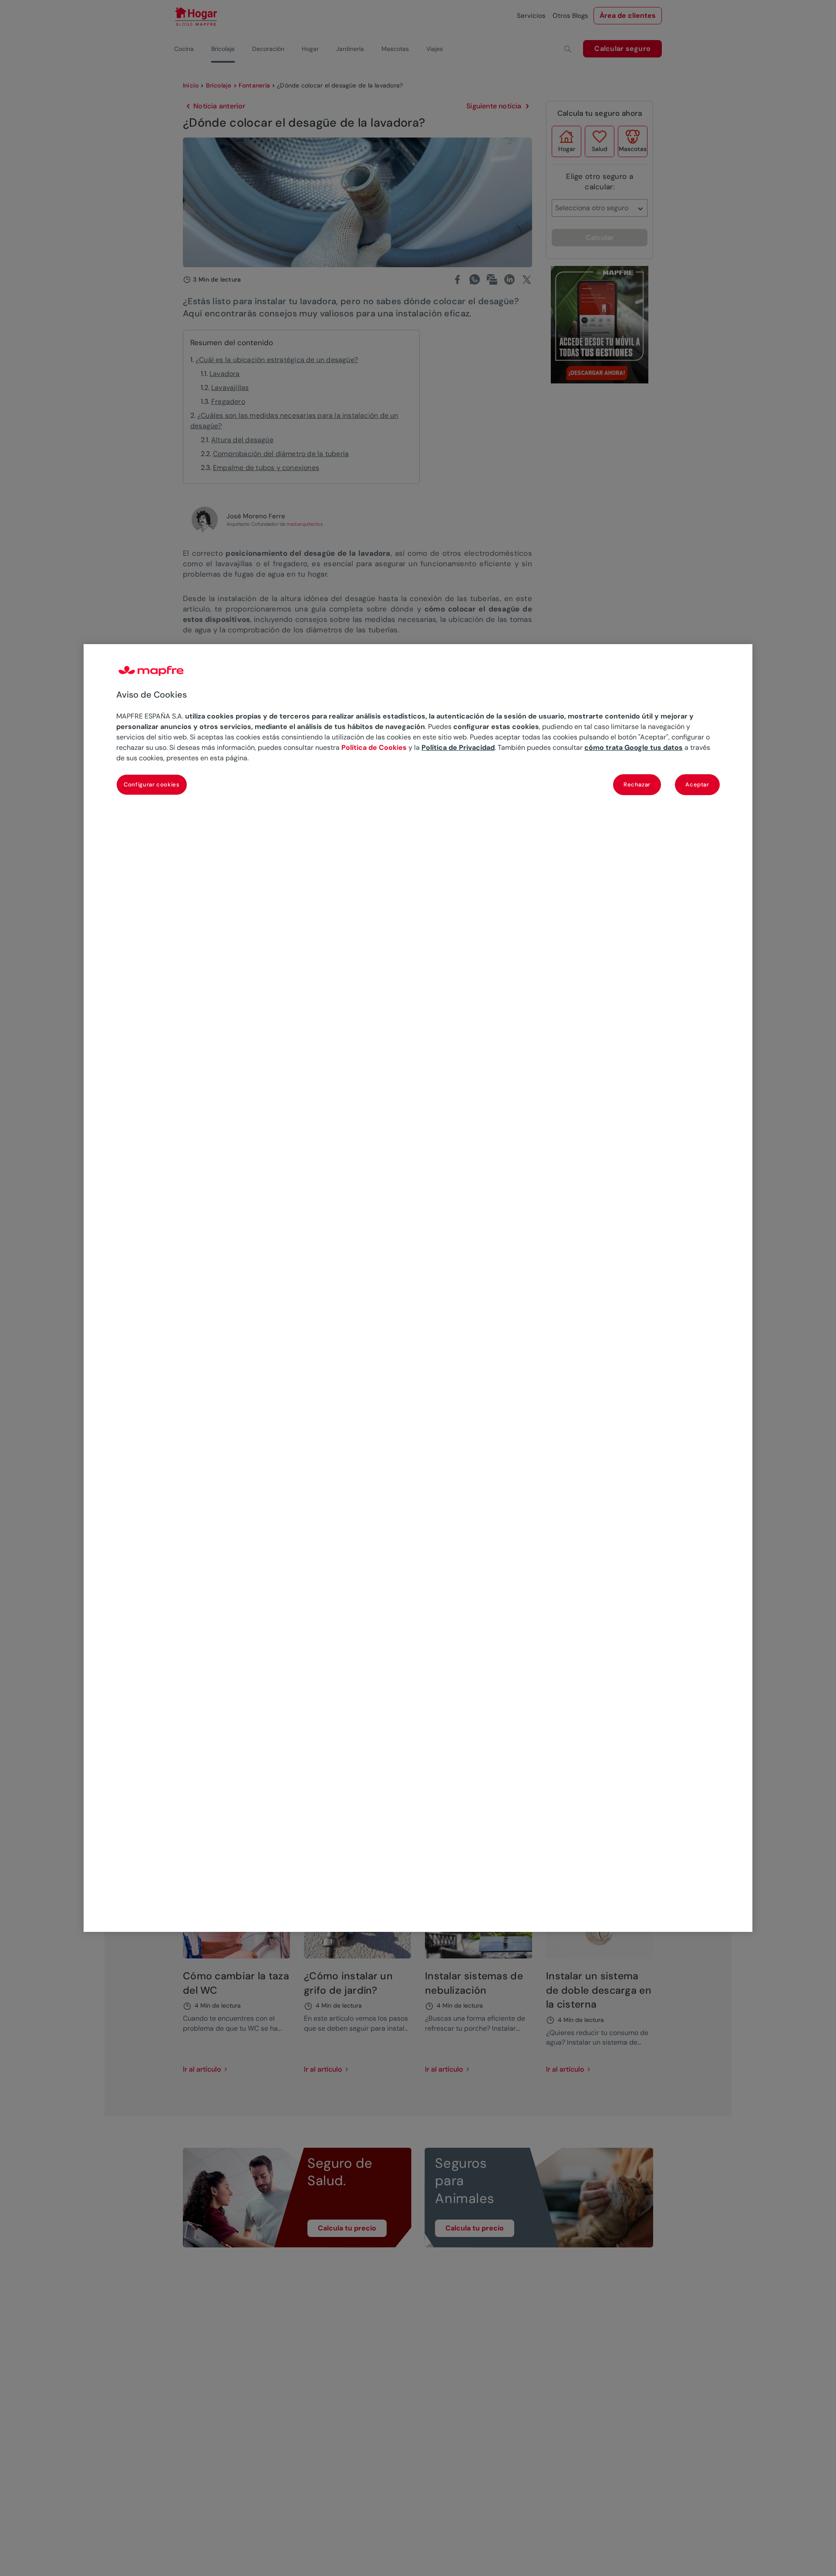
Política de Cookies (374, 747)
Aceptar (697, 784)
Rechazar (637, 784)
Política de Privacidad (458, 747)
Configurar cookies (152, 784)
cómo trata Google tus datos (634, 747)
